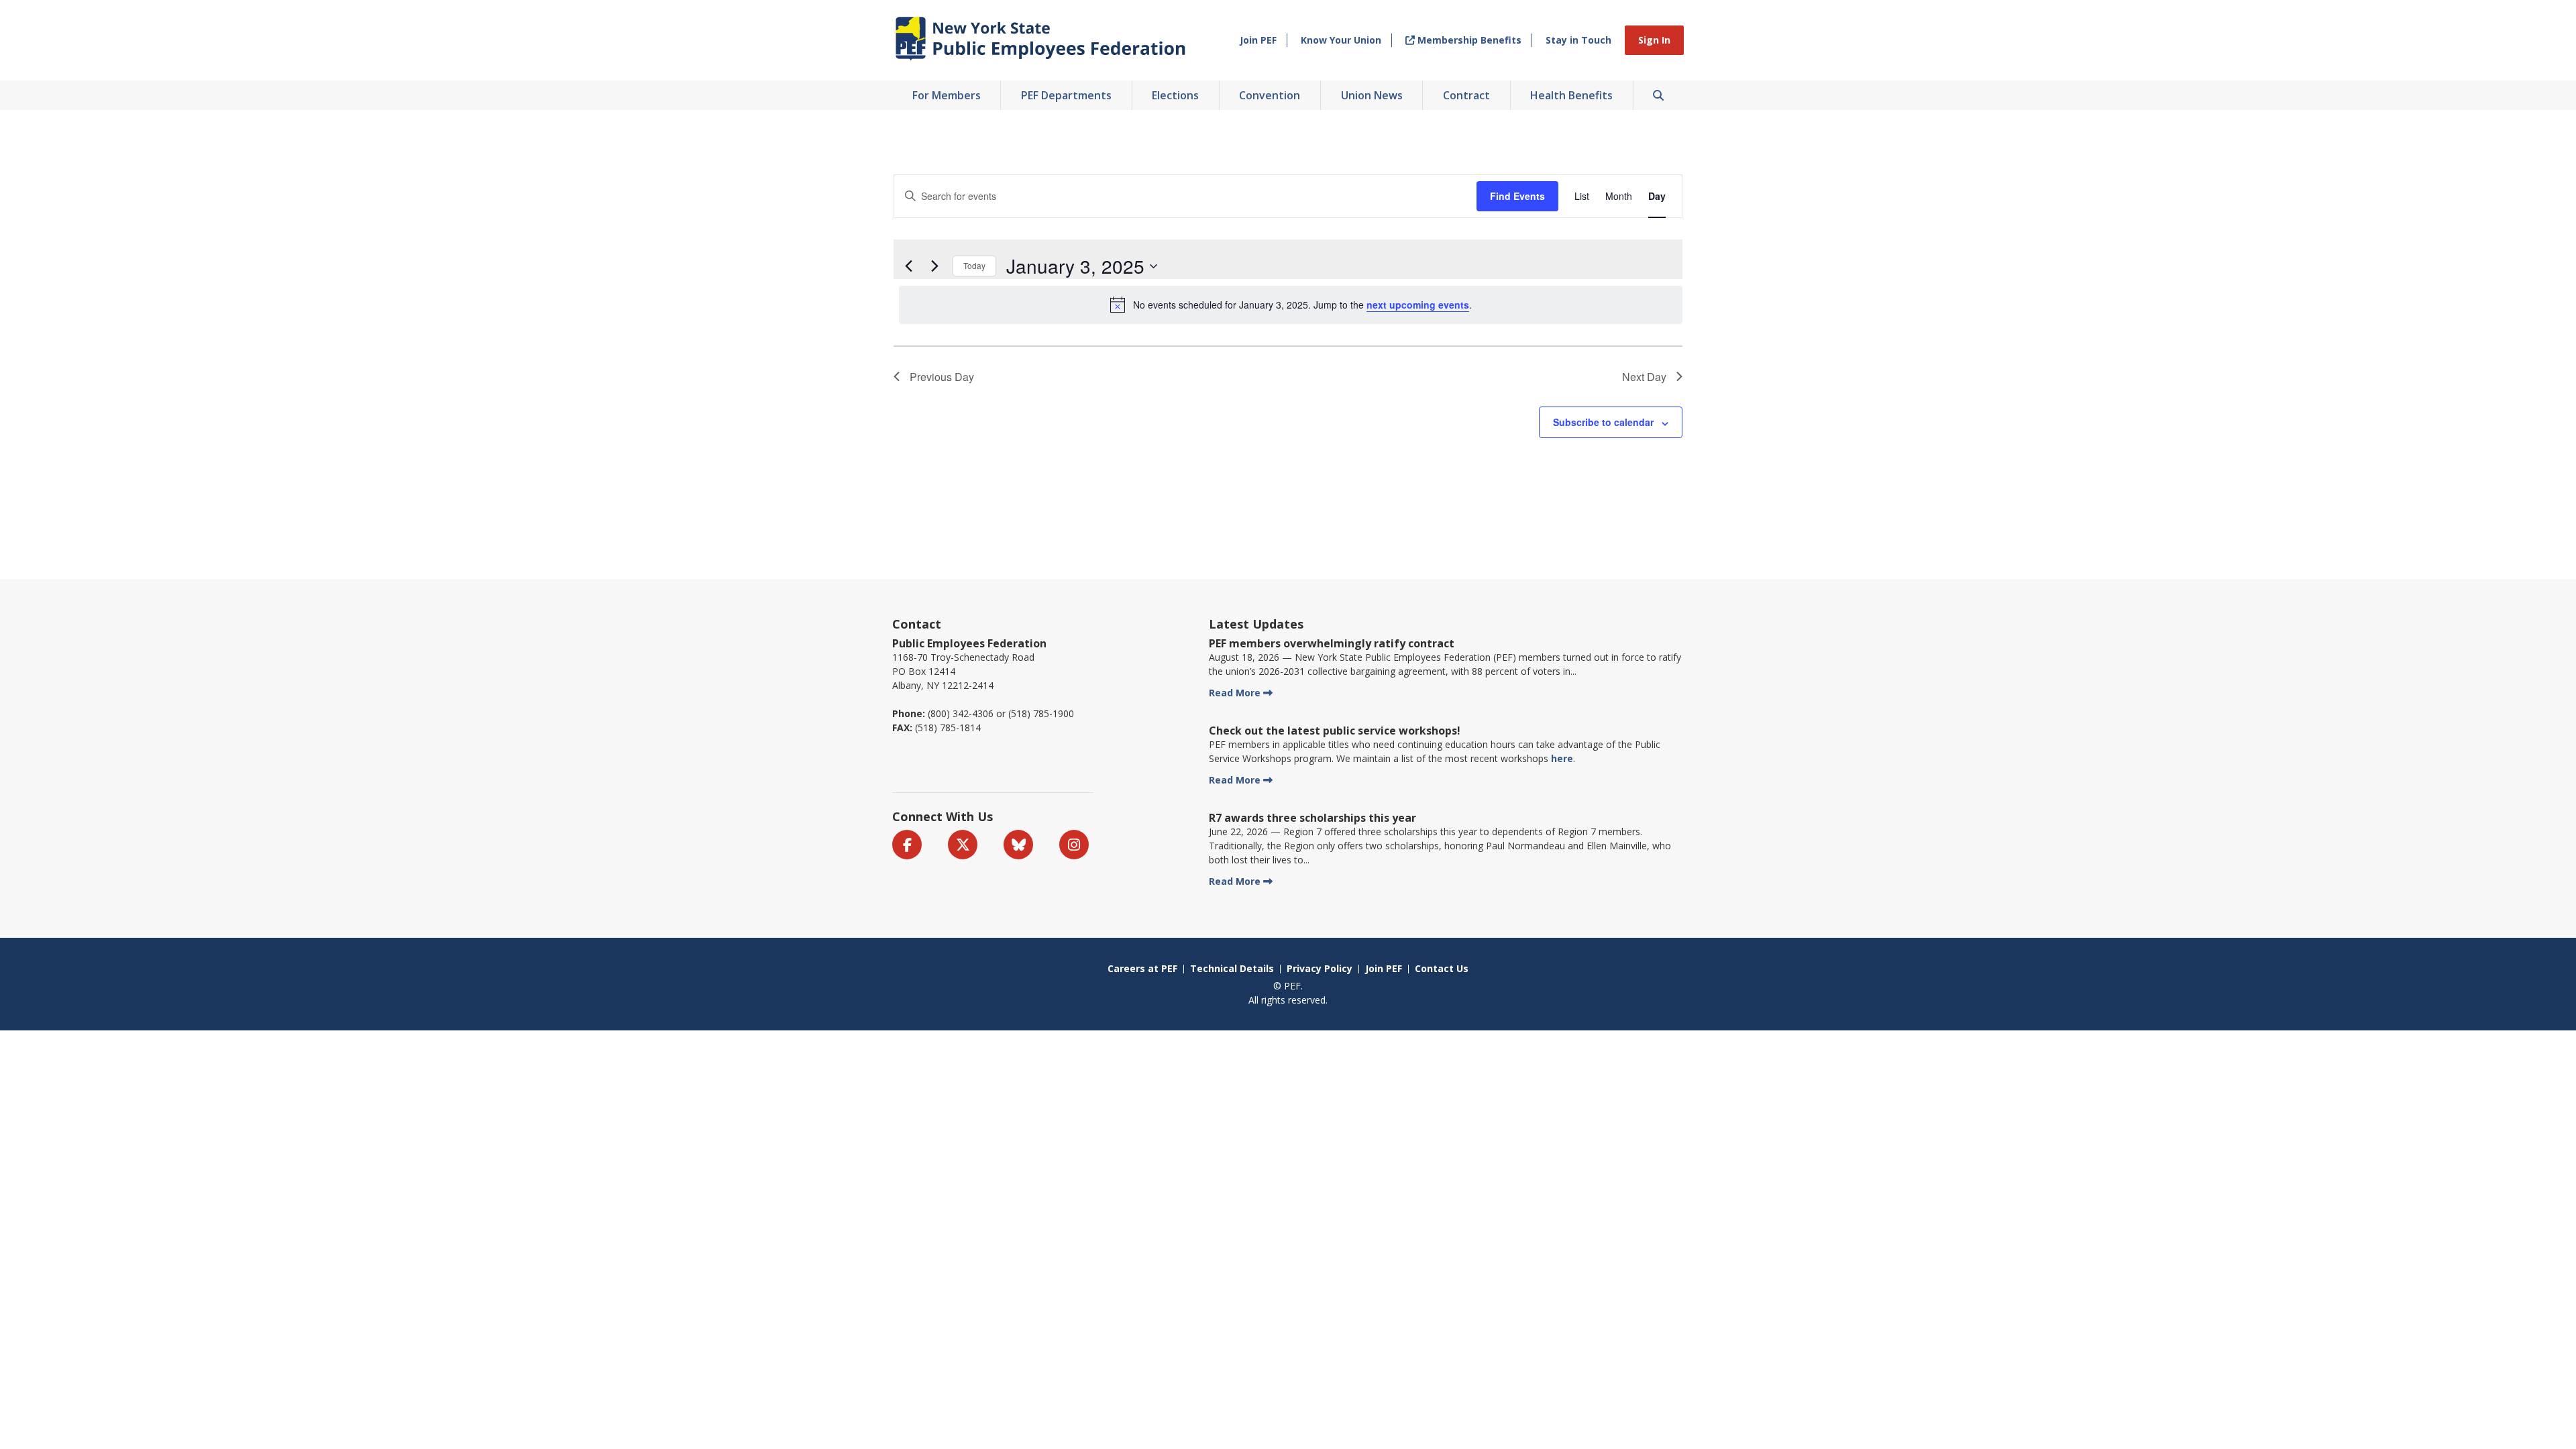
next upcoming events (1418, 305)
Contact (917, 624)
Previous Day (942, 377)
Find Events (1517, 196)
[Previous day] (908, 266)
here (1562, 758)
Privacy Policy (1320, 968)
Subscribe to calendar (1603, 422)
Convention (1270, 95)
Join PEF (1258, 40)
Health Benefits (1571, 95)
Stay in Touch (1578, 40)
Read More (1235, 693)
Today (974, 265)
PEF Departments (1066, 95)
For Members (947, 95)
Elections (1175, 95)
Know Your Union (1341, 40)
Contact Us (1442, 968)
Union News (1372, 95)
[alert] (1291, 305)
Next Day (1644, 377)
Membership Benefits (1468, 40)
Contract (1466, 95)
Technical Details (1232, 968)
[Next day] (934, 266)
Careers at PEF (1142, 968)
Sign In (1654, 40)
